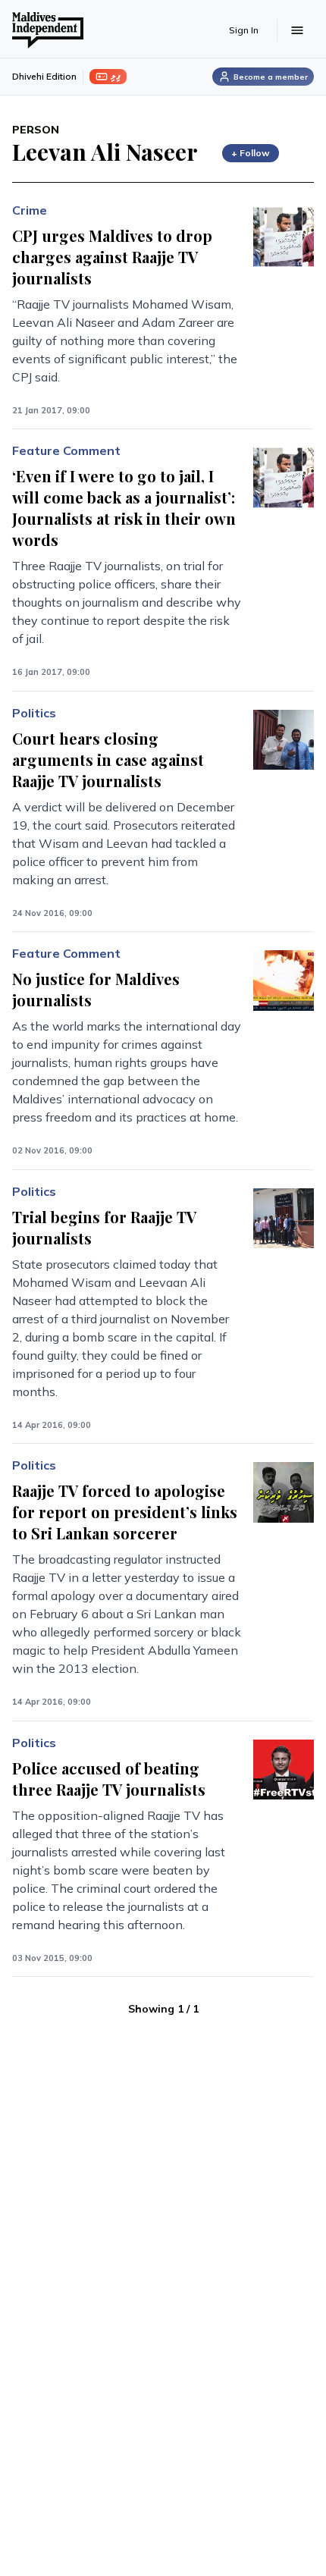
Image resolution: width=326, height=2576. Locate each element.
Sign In (244, 30)
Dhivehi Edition (44, 76)
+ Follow (251, 153)
